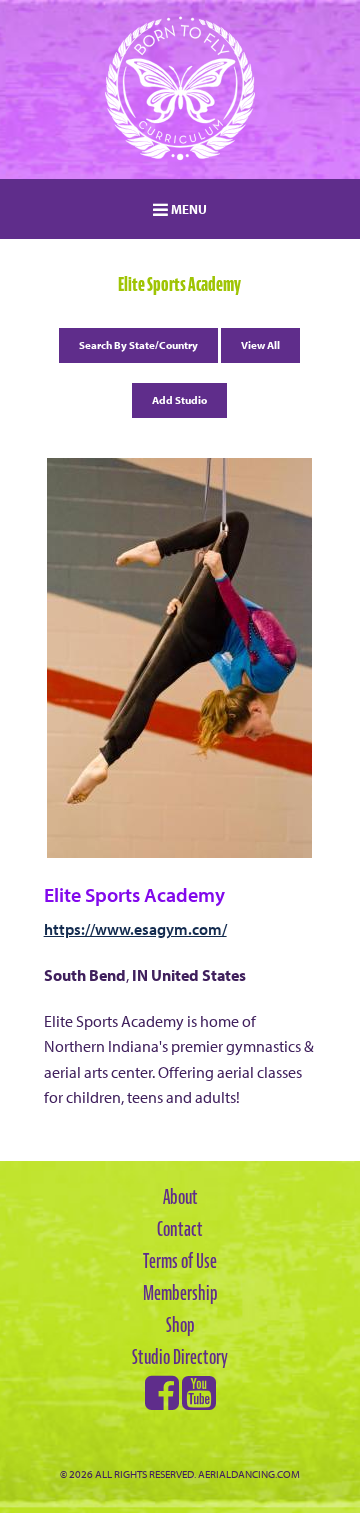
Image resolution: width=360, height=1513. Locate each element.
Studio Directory (180, 1357)
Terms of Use (180, 1261)
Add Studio (179, 400)
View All (260, 345)
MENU (187, 209)
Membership (180, 1293)
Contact (180, 1229)
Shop (180, 1325)
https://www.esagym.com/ (135, 929)
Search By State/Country (138, 345)
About (180, 1197)
